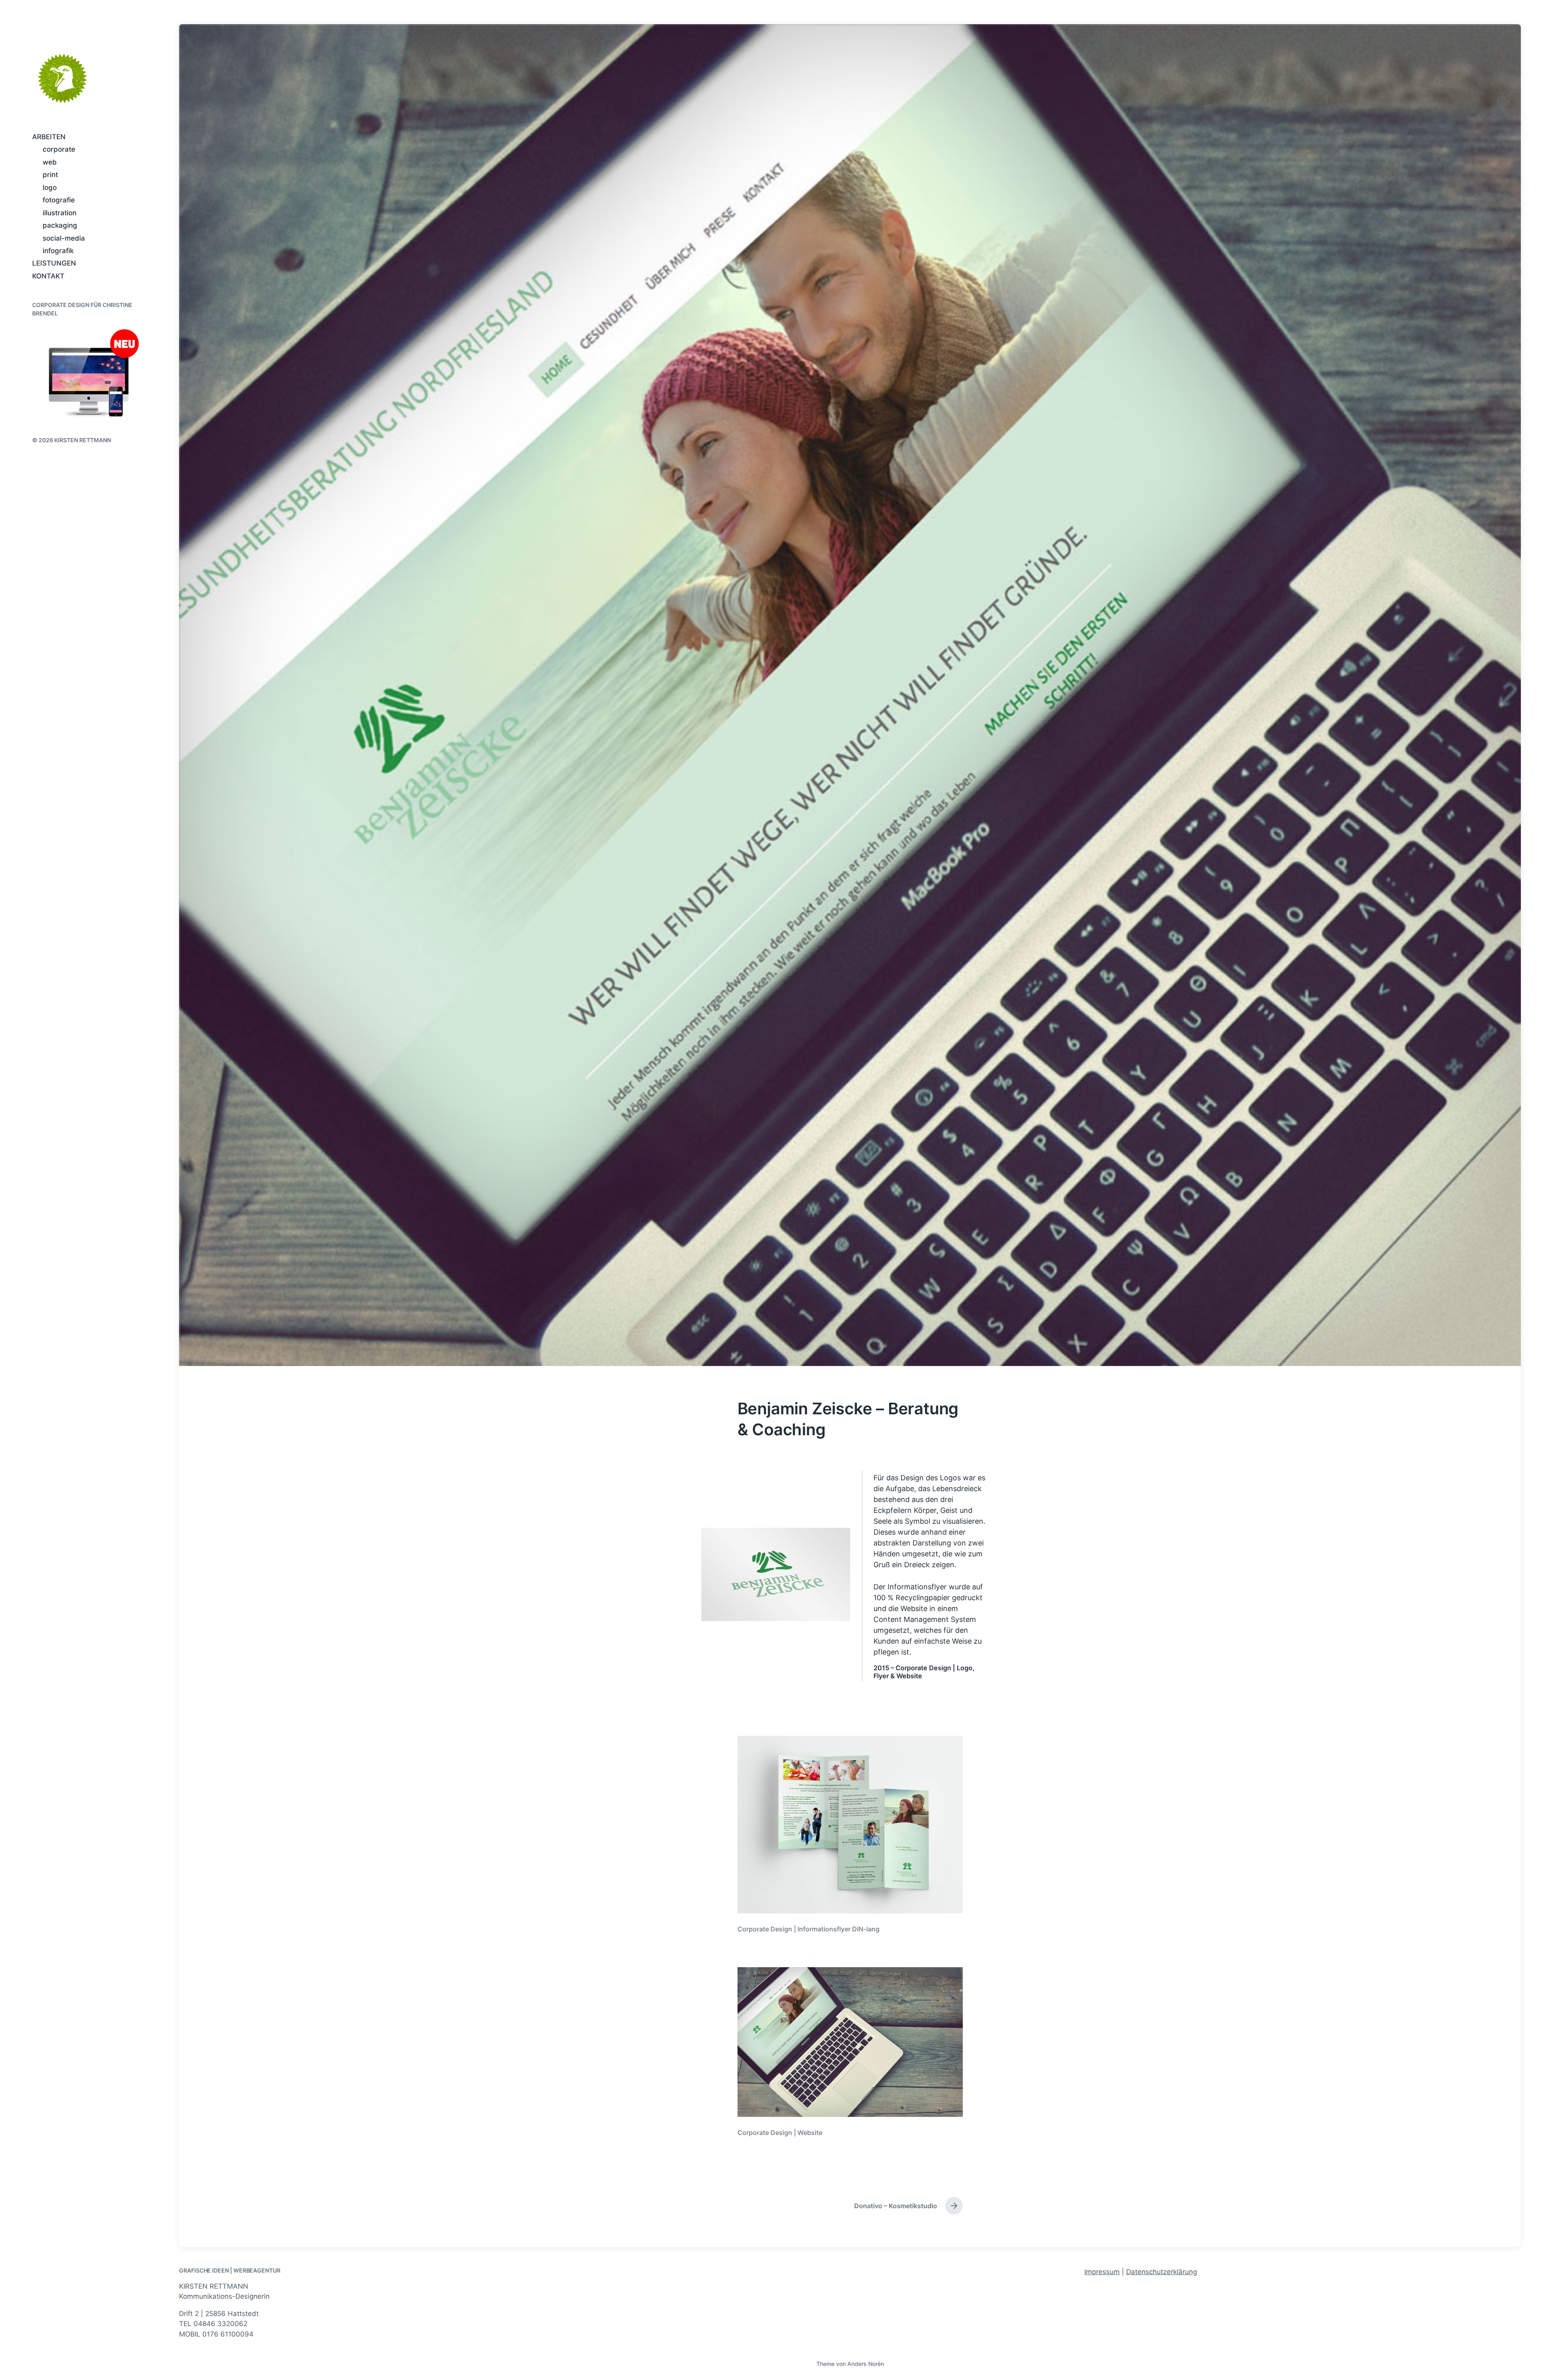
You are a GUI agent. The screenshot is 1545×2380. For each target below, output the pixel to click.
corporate (59, 149)
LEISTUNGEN (54, 263)
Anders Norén (866, 2364)
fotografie (59, 200)
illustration (60, 213)
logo (50, 188)
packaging (60, 225)
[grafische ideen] (62, 78)
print (50, 175)
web (50, 162)
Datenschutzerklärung (1162, 2272)
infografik (58, 251)
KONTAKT (48, 276)
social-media (64, 238)
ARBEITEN (49, 137)
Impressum (1102, 2272)
